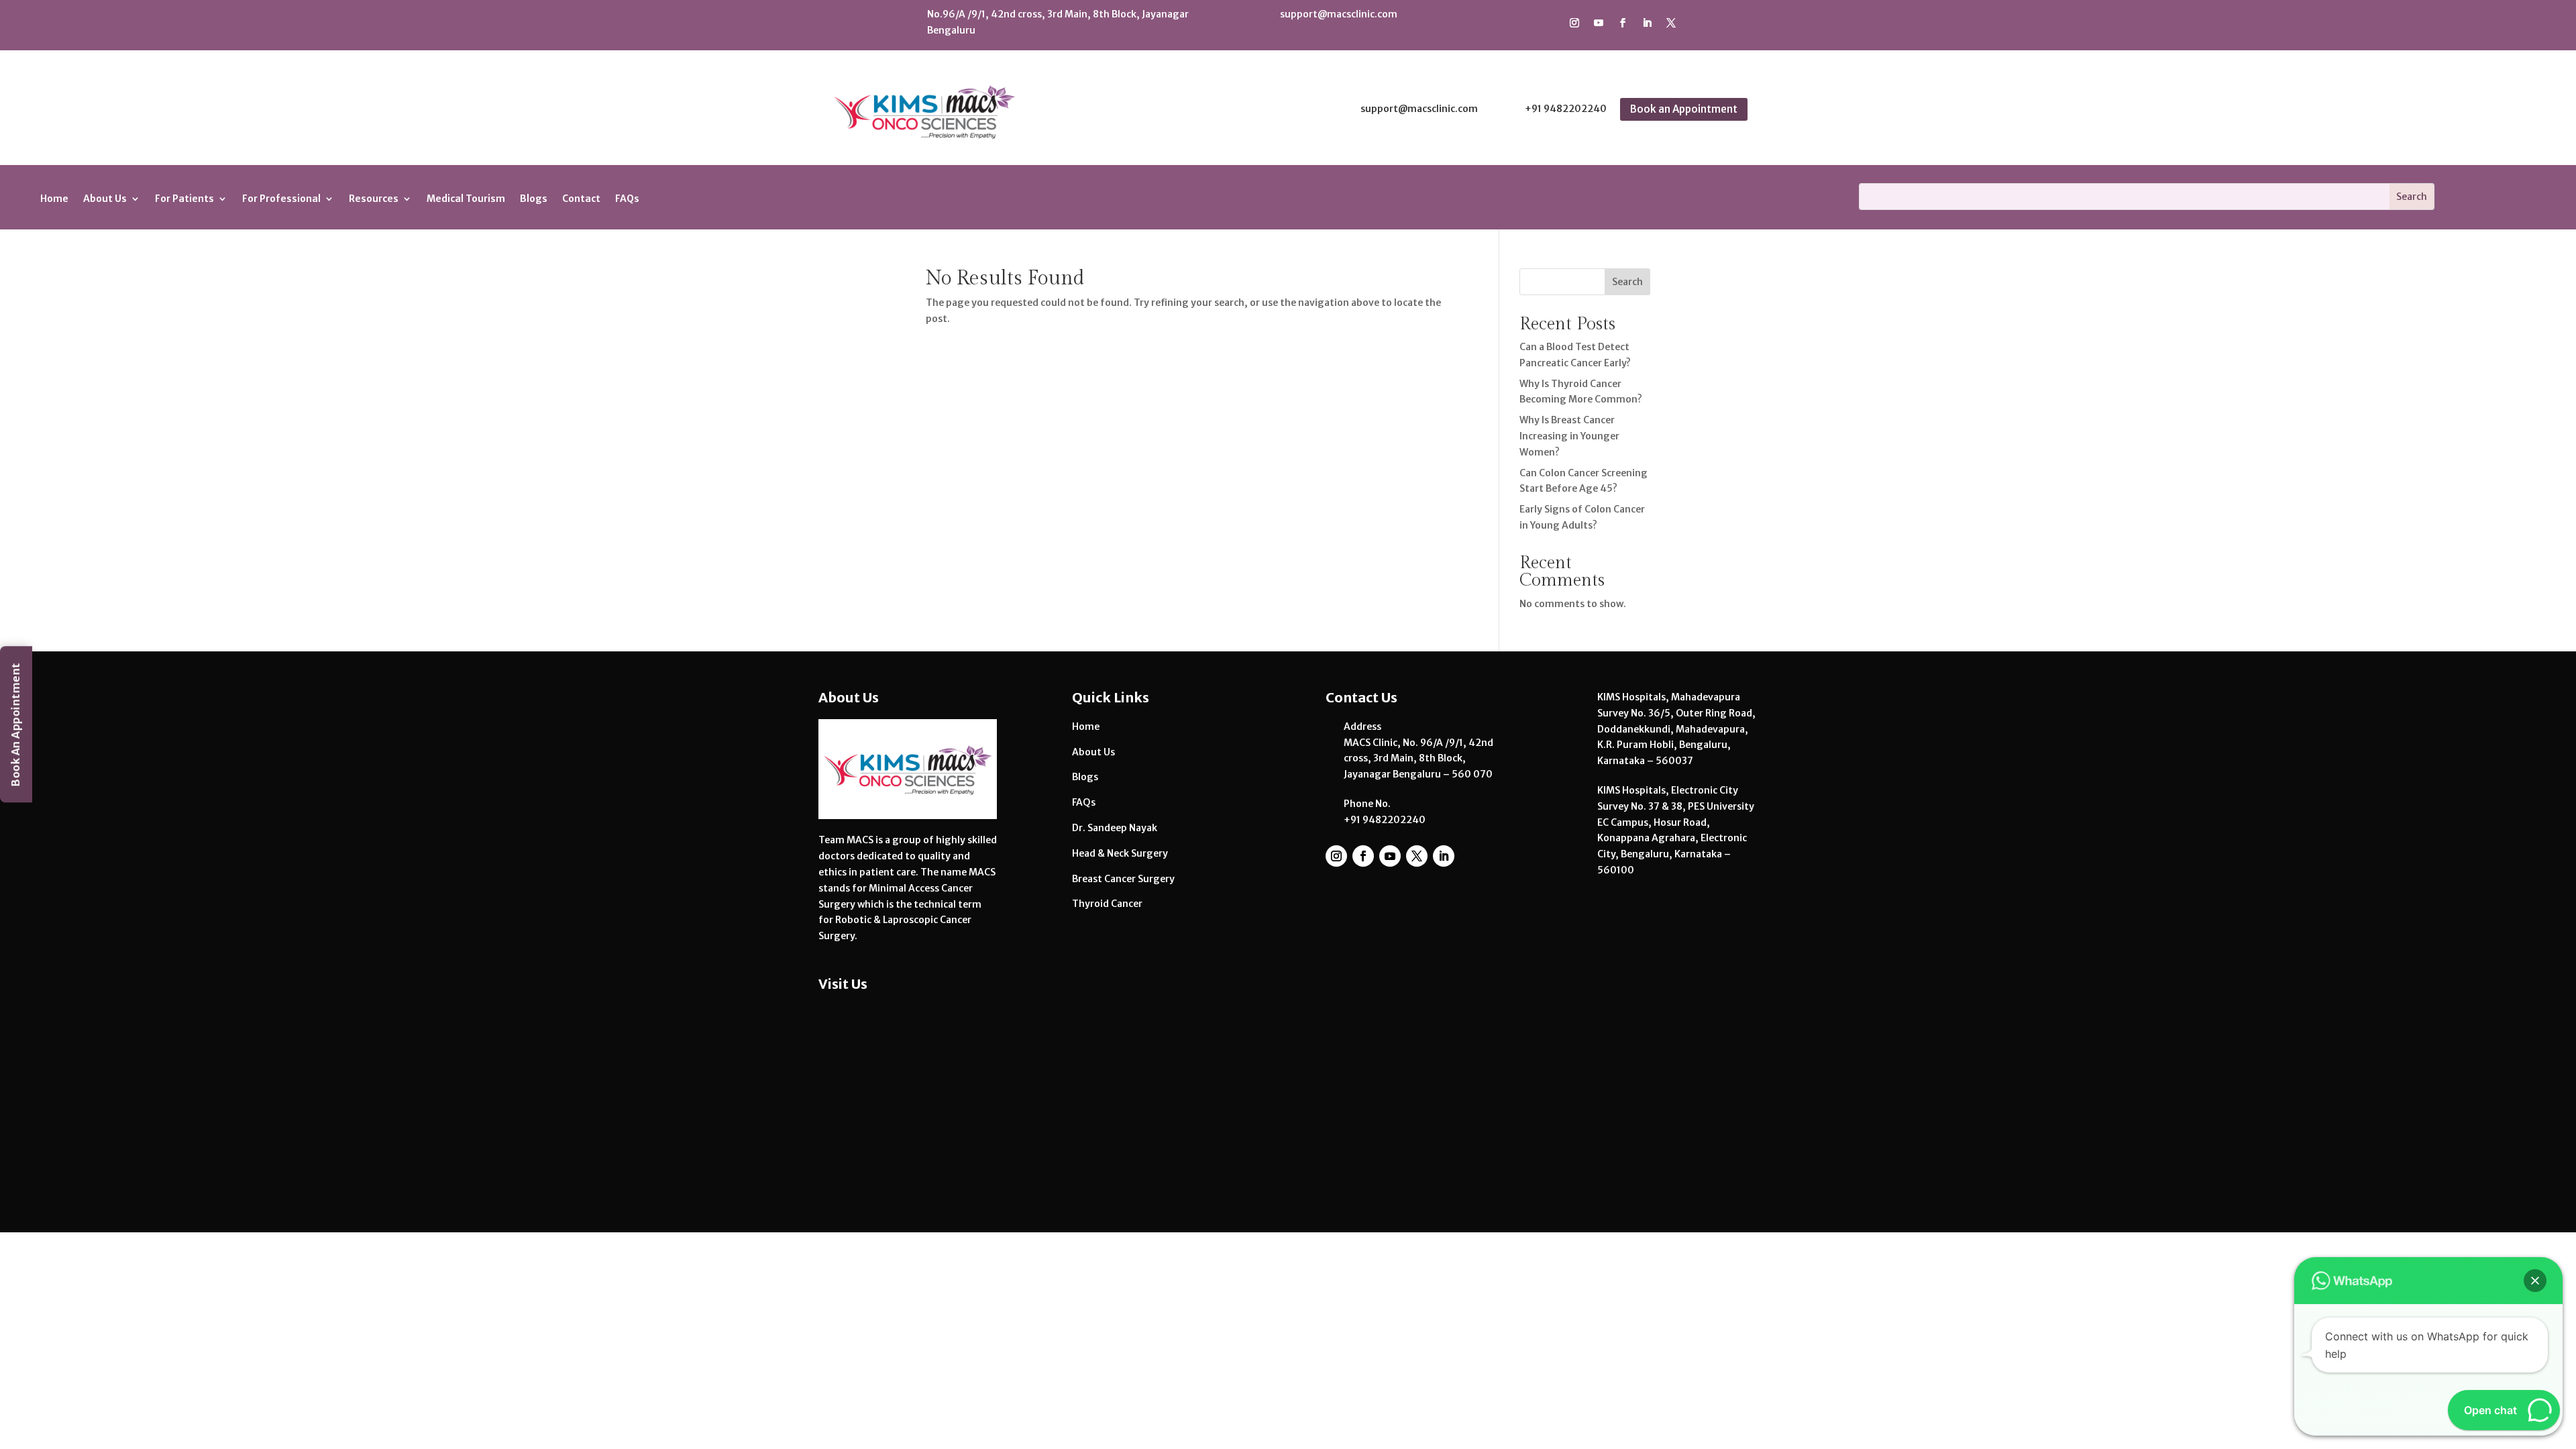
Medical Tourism (466, 199)
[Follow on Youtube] (1599, 23)
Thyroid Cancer (1107, 904)
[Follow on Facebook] (1623, 23)
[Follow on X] (1671, 23)
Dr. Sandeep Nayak (1115, 828)
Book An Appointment (15, 725)
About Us (1093, 752)
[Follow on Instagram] (1574, 23)
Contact (581, 199)
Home (54, 199)
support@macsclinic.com (1339, 14)
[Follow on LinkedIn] (1647, 23)
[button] (2535, 1281)
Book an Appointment (1684, 109)
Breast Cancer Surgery (1123, 879)
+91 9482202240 (1566, 109)
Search (1627, 282)
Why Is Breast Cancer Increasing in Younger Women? (1569, 436)
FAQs (627, 199)
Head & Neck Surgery (1120, 853)
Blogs (534, 199)
